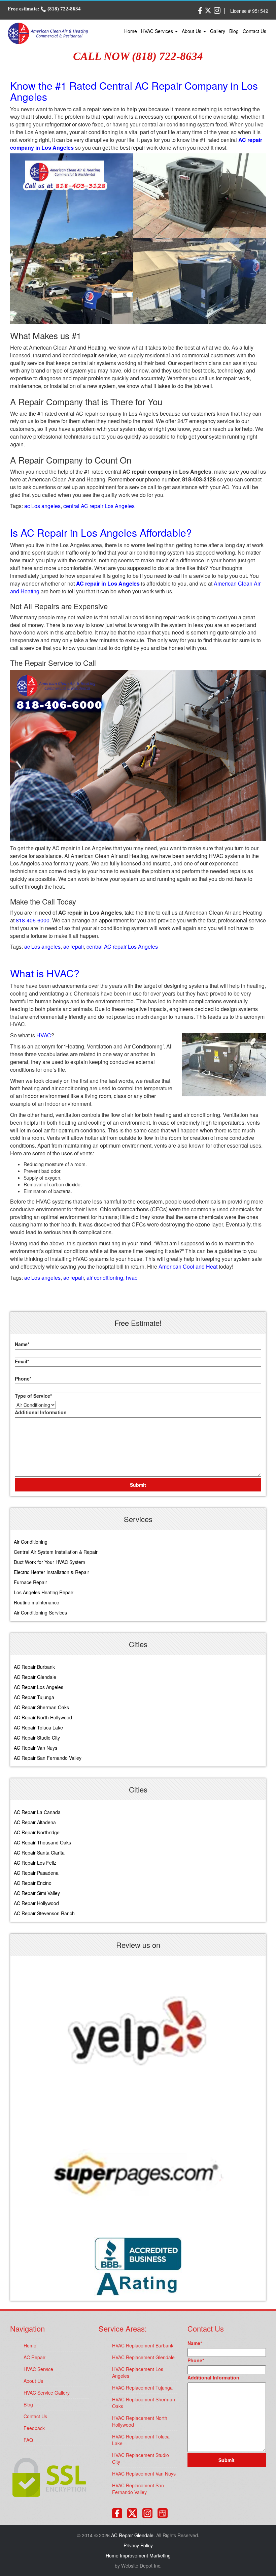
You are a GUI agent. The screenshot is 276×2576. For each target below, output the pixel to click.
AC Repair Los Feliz (35, 1863)
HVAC (44, 1035)
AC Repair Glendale (35, 1677)
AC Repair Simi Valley (37, 1893)
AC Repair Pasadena (36, 1873)
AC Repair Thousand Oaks (42, 1842)
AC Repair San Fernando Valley (48, 1758)
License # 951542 (249, 11)
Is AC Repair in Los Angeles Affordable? (101, 532)
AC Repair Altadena (35, 1822)
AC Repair (34, 2357)
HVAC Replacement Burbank (143, 2345)
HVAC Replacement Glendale (143, 2357)
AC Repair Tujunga (34, 1697)
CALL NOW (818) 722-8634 (138, 56)
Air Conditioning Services (40, 1612)
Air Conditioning (31, 1542)
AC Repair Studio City (37, 1738)
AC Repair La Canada (37, 1812)
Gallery (218, 31)
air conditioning (105, 1278)
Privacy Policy (138, 2545)
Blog (234, 31)
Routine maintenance (37, 1602)
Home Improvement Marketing (138, 2555)
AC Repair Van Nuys (36, 1748)
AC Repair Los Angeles (39, 1687)
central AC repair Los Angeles (99, 506)
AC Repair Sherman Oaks (41, 1707)
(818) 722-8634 (63, 9)
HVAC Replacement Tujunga (142, 2388)
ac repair (74, 946)
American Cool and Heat (188, 1266)
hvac (132, 1278)
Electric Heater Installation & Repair (51, 1572)
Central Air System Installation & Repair (56, 1552)
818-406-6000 (33, 920)
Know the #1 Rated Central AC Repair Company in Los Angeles (134, 91)
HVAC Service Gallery (47, 2393)
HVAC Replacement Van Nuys (144, 2474)
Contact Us (254, 31)
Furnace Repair (30, 1582)
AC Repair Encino (33, 1883)
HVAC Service (38, 2369)
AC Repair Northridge (37, 1832)
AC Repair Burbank (34, 1667)
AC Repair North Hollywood (43, 1717)
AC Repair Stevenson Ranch (44, 1913)
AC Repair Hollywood (36, 1903)
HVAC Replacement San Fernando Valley (138, 2489)
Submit (138, 1485)
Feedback (34, 2428)
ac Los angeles (42, 506)
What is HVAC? (45, 973)
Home (131, 31)
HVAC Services (158, 31)
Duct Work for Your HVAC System (49, 1562)
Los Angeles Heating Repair (44, 1592)
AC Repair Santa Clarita (39, 1853)
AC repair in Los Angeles (109, 583)
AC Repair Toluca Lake (38, 1727)
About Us (192, 31)
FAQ (28, 2440)
